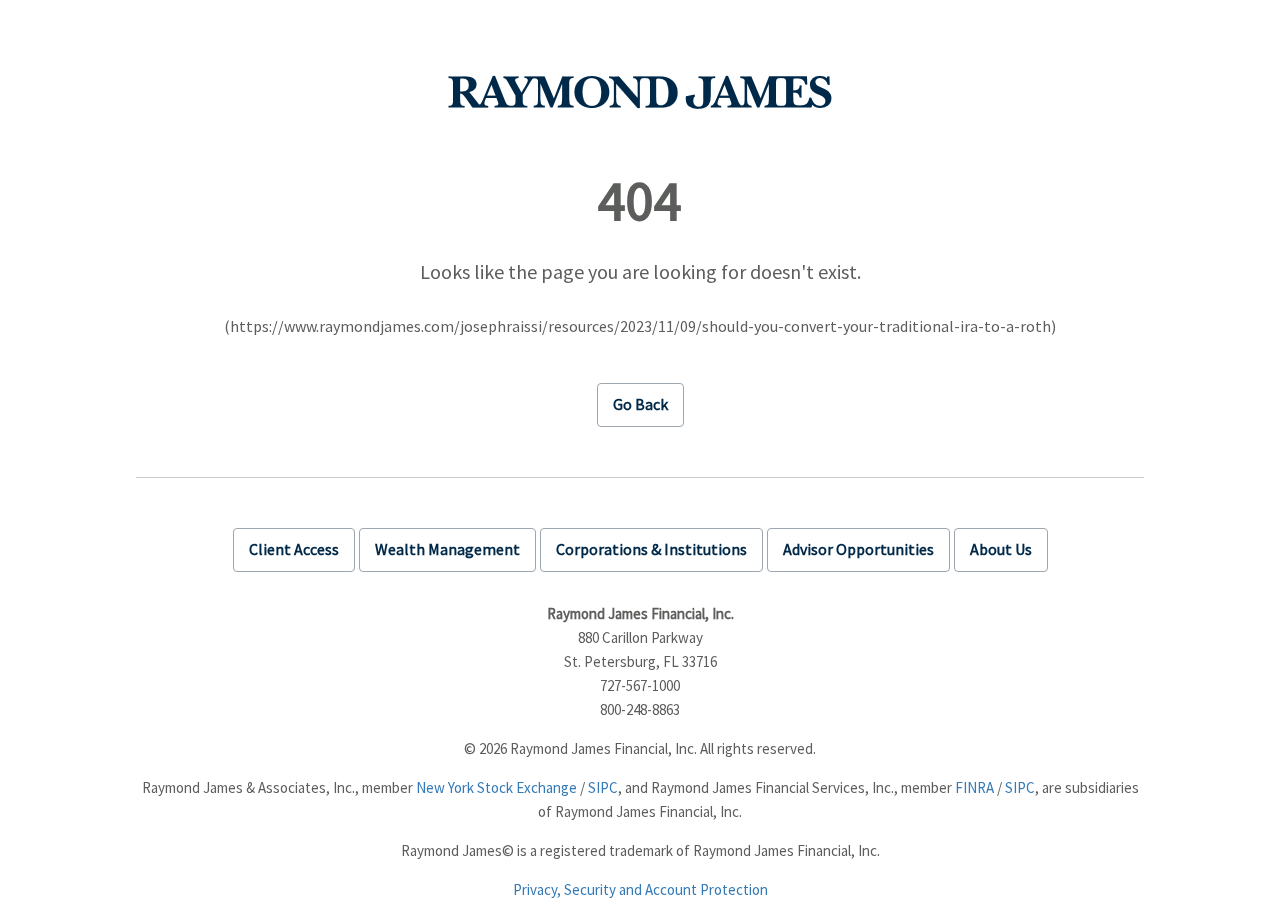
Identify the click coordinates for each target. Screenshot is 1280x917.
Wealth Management (447, 549)
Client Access (294, 549)
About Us (1001, 549)
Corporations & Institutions (651, 549)
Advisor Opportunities (858, 549)
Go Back (640, 404)
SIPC (603, 787)
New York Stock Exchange (496, 787)
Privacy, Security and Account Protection (640, 889)
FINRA (974, 787)
